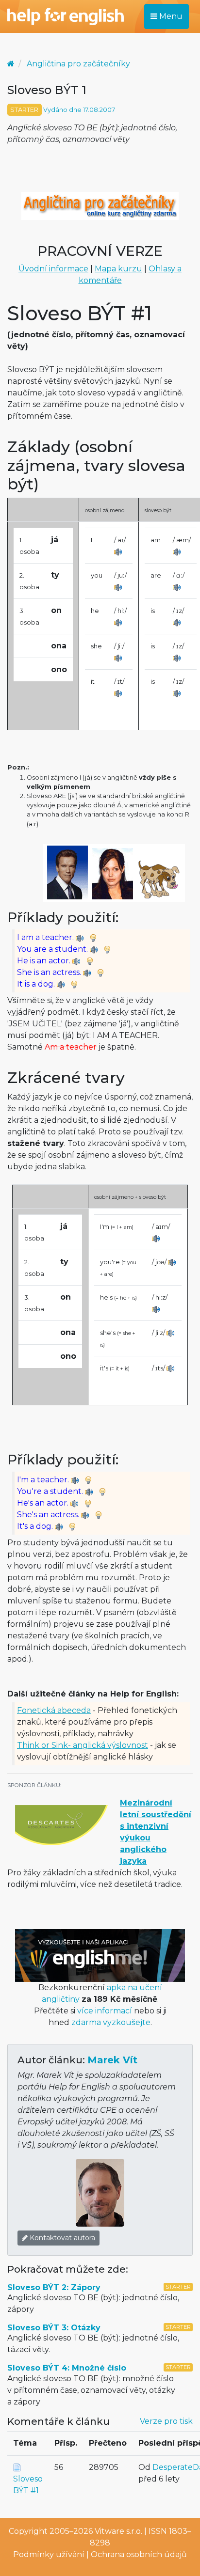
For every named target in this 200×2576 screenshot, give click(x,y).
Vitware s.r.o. (118, 2531)
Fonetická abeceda (54, 1710)
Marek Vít (112, 2060)
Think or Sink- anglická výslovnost (83, 1745)
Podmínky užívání (49, 2554)
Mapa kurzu (118, 269)
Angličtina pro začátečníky (78, 64)
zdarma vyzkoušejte (111, 2022)
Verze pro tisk (166, 2421)
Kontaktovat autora (61, 2238)
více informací (105, 2011)
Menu (170, 16)
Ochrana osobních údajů (139, 2554)
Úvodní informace (53, 269)
